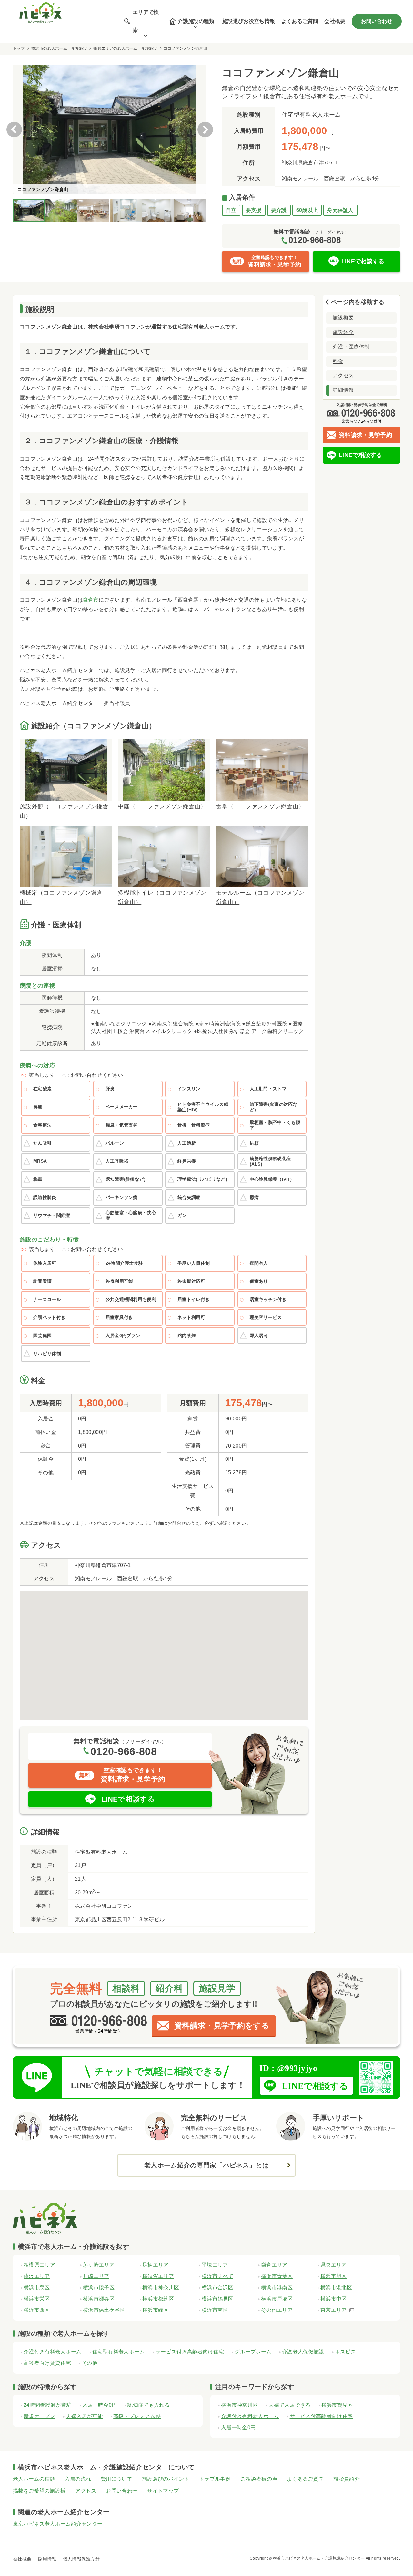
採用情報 (47, 2559)
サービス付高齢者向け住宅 (321, 2416)
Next (205, 130)
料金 (338, 361)
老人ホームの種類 (34, 2479)
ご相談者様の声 (259, 2479)
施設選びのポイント (166, 2479)
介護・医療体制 (351, 347)
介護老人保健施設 (303, 2352)
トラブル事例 (215, 2479)
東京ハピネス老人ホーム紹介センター (58, 2524)
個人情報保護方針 (81, 2559)
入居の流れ (78, 2479)
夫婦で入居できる (290, 2405)
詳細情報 (343, 390)
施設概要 (343, 318)
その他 (90, 2363)
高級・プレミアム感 (137, 2416)
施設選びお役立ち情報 (249, 21)
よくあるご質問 (300, 21)
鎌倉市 (91, 600)
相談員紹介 (347, 2479)
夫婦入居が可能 (84, 2416)
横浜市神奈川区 (239, 2405)
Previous (14, 130)
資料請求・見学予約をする (222, 2025)
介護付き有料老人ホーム (53, 2352)
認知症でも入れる (149, 2405)
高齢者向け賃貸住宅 (47, 2363)
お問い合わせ (377, 21)
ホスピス (345, 2352)
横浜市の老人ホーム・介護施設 (59, 48)
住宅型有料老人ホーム (119, 2352)
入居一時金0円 (100, 2405)
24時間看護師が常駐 (48, 2405)
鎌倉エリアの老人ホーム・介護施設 (125, 48)
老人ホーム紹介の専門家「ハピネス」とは (206, 2165)
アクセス (343, 375)
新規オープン (39, 2416)
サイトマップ (163, 2491)
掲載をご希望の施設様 (39, 2491)
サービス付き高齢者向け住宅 (190, 2352)
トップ (19, 48)
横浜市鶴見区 (337, 2405)
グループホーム (253, 2352)
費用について (116, 2479)
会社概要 (335, 21)
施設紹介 (343, 332)
